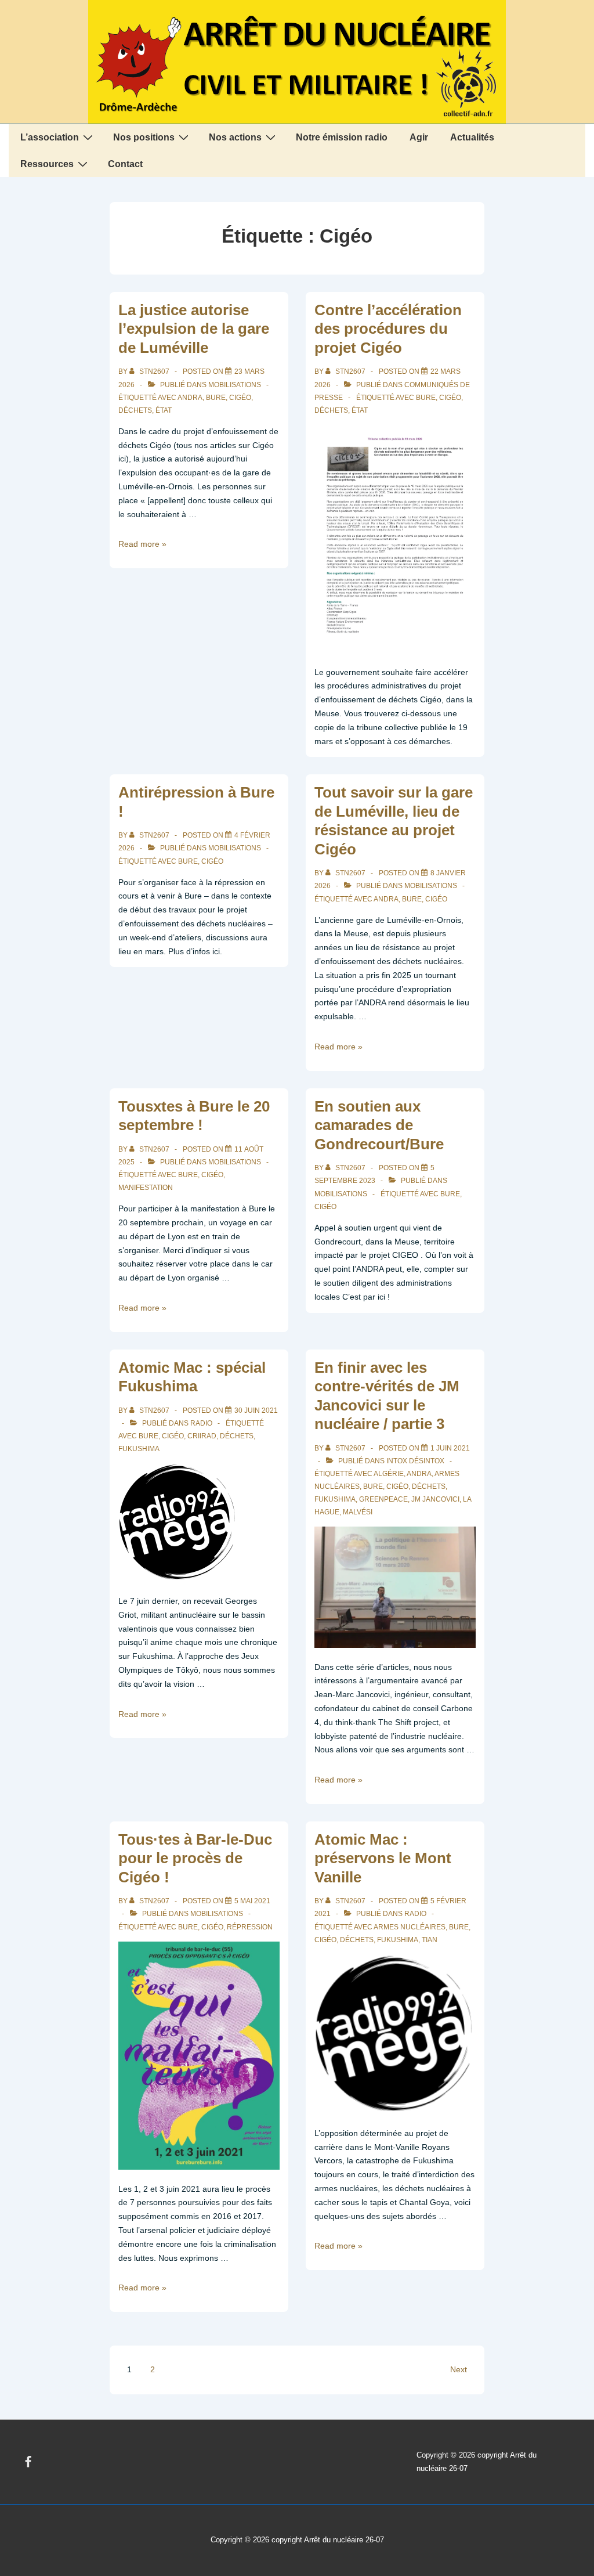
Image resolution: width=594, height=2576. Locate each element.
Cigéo (240, 398)
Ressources (47, 164)
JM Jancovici (435, 1499)
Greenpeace (383, 1499)
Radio (201, 1423)
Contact (125, 164)
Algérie (389, 1474)
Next (459, 2369)
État (164, 410)
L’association (50, 137)
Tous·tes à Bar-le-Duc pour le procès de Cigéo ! (195, 1858)
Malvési (358, 1512)
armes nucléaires (410, 1927)
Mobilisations (235, 385)
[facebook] (28, 2462)
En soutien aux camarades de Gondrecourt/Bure (379, 1125)
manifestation (146, 1188)
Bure (216, 398)
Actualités (472, 137)
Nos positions (144, 137)
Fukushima (139, 1449)
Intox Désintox (415, 1461)
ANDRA (190, 398)
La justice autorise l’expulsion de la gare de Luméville (194, 329)
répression (250, 1927)
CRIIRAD (202, 1436)
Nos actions (235, 137)
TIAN (430, 1940)
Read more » (142, 544)
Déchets (135, 410)
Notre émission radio (342, 137)
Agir (419, 137)
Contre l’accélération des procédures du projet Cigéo (388, 329)
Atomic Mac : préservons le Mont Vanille (383, 1858)
